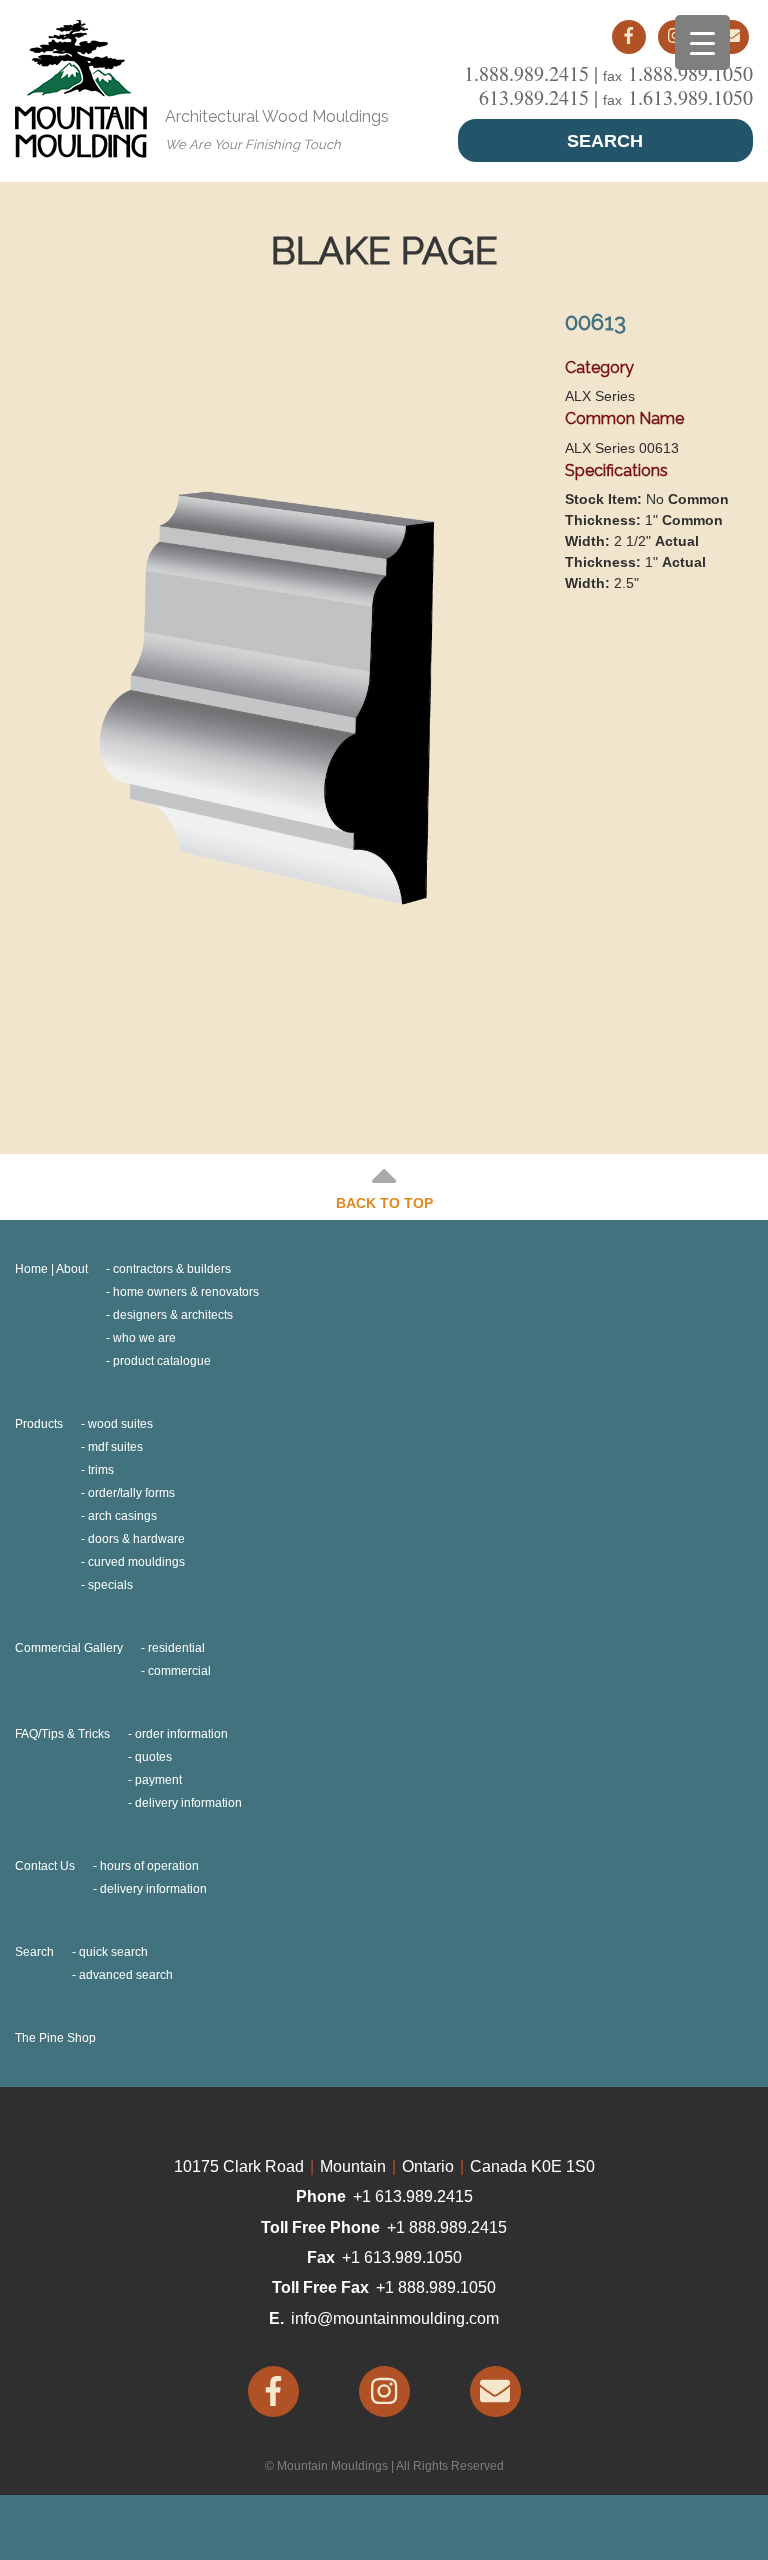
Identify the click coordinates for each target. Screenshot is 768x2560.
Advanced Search (126, 1975)
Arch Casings (122, 1516)
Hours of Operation (149, 1866)
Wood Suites (120, 1424)
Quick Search (113, 1952)
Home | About (51, 1269)
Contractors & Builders (172, 1269)
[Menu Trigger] (702, 42)
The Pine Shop (55, 2038)
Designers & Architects (173, 1315)
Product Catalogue (162, 1361)
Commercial (179, 1671)
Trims (101, 1470)
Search (605, 141)
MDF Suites (115, 1447)
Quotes (153, 1757)
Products (39, 1424)
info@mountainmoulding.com (395, 2318)
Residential (176, 1648)
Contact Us (45, 1866)
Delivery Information (188, 1803)
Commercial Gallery (69, 1648)
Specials (110, 1585)
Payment (158, 1780)
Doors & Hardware (136, 1539)
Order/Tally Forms (131, 1493)
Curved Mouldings (136, 1562)
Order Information (181, 1734)
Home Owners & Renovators (186, 1292)
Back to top (384, 1203)
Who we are (144, 1338)
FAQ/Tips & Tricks (62, 1734)
